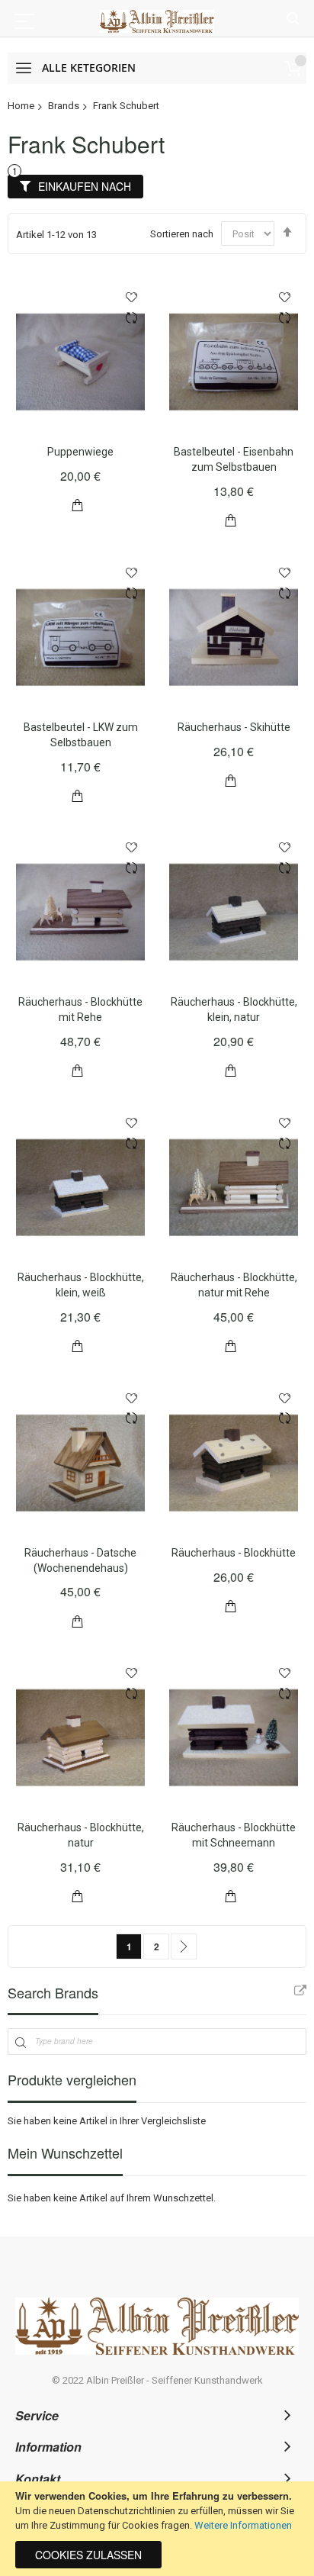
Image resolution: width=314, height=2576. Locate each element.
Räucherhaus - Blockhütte (234, 1553)
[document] (157, 2529)
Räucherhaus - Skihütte (234, 727)
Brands (64, 106)
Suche (293, 19)
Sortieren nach (182, 234)
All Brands (300, 1991)
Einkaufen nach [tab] (85, 186)
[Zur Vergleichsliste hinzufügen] (131, 320)
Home (21, 106)
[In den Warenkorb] (78, 504)
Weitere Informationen (243, 2525)
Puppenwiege (80, 452)
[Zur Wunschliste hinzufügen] (131, 297)
